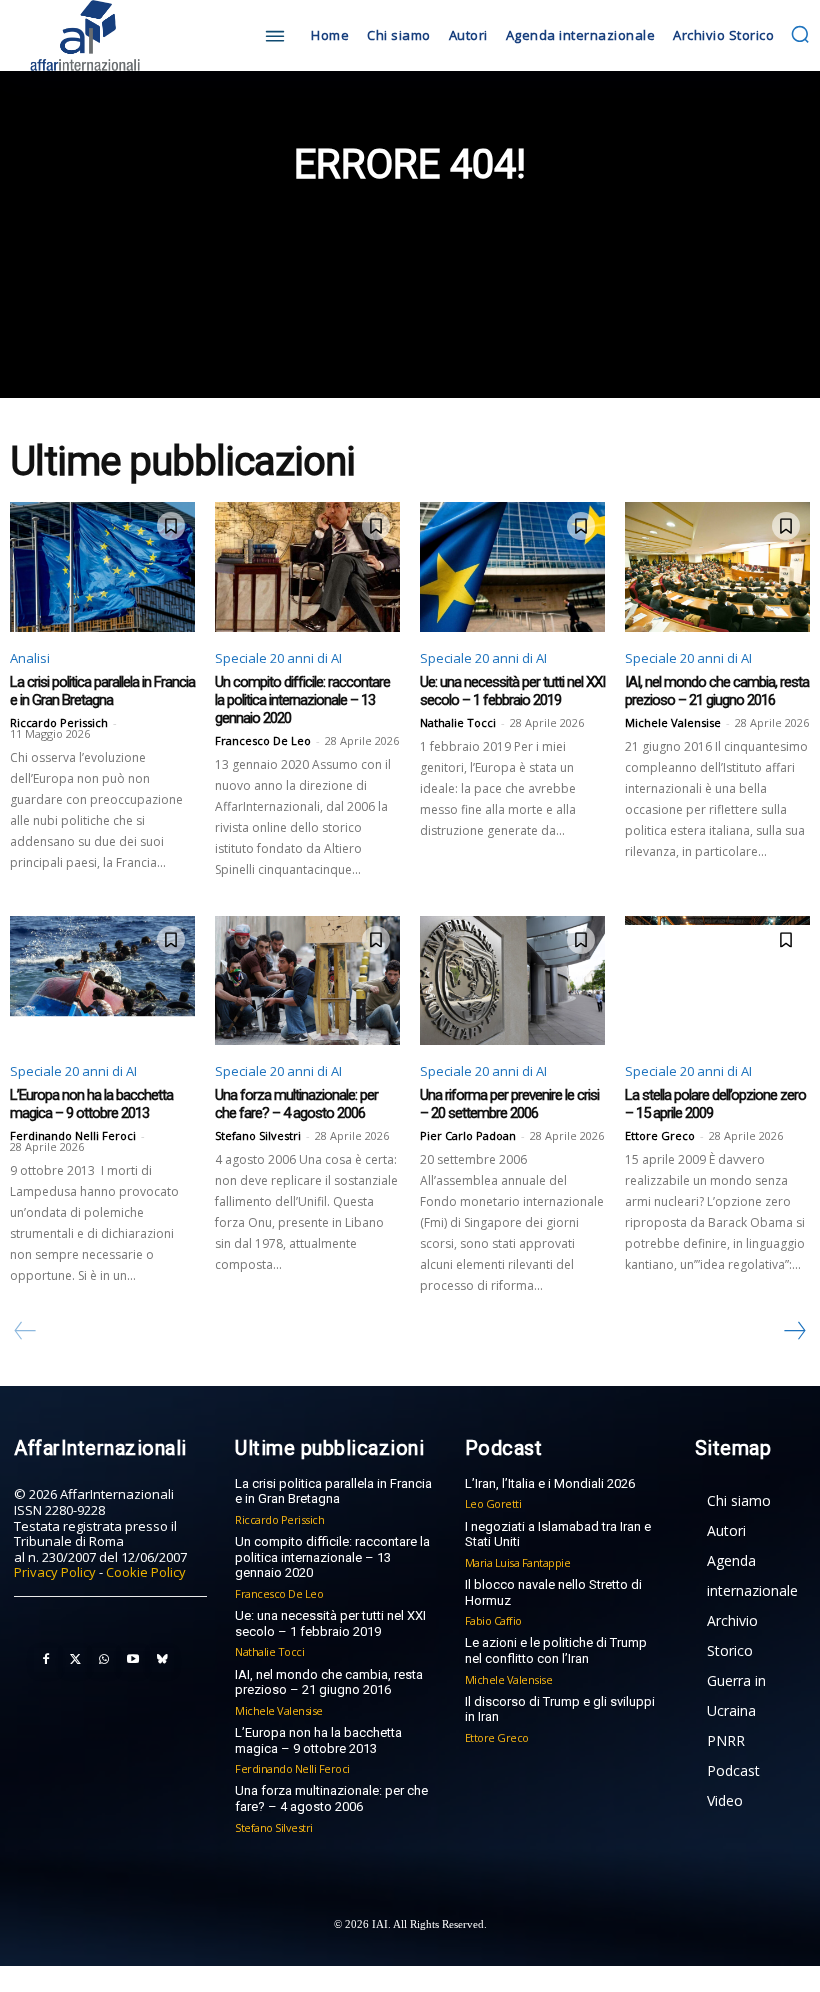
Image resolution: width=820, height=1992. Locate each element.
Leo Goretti (493, 1503)
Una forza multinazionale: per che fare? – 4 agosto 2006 (296, 1104)
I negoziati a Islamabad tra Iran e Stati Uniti (558, 1534)
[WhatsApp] (104, 1660)
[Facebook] (46, 1660)
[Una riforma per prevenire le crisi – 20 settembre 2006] (512, 981)
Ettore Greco (660, 1135)
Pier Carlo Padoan (468, 1135)
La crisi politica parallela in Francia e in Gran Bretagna (102, 691)
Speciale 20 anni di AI (278, 658)
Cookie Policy (146, 1572)
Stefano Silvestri (258, 1135)
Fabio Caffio (493, 1620)
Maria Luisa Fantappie (518, 1562)
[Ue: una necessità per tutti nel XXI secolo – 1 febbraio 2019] (512, 567)
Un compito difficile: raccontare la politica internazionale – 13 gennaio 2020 (302, 700)
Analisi (30, 658)
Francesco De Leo (263, 740)
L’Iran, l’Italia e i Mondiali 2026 (550, 1483)
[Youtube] (133, 1660)
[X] (75, 1660)
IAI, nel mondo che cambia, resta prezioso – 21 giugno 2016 (717, 691)
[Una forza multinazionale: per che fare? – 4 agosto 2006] (307, 981)
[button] (800, 34)
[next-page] (794, 1331)
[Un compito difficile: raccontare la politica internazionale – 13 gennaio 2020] (307, 567)
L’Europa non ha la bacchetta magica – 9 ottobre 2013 (91, 1104)
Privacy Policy (55, 1572)
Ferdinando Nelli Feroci (73, 1135)
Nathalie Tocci (458, 722)
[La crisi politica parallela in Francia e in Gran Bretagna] (102, 567)
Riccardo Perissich (59, 722)
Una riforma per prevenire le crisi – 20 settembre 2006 (509, 1104)
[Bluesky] (162, 1660)
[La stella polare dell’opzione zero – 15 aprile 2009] (717, 981)
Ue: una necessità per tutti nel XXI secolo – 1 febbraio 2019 (512, 691)
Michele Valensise (673, 722)
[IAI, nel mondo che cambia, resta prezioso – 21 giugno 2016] (717, 567)
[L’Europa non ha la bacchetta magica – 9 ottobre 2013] (102, 981)
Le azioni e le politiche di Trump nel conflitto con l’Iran (556, 1650)
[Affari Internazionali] (110, 35)
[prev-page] (25, 1331)
